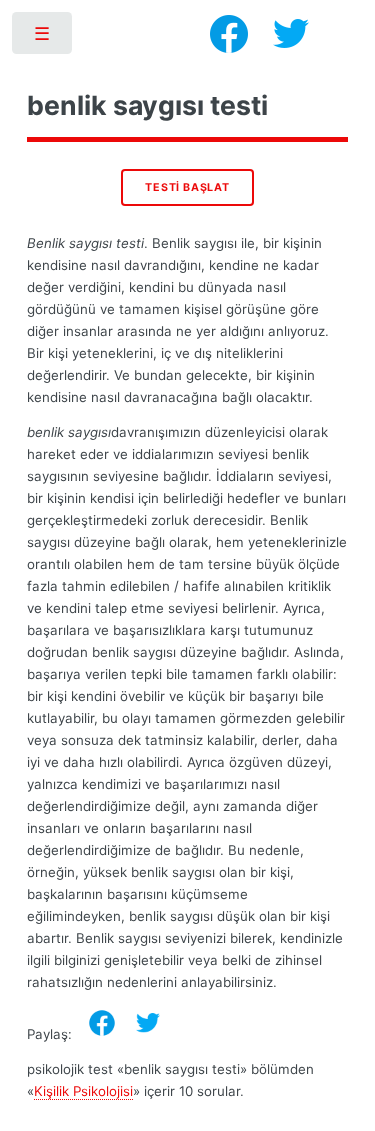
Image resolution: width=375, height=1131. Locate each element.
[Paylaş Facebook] (102, 1023)
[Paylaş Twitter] (148, 1023)
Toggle (43, 37)
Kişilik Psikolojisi (83, 1091)
